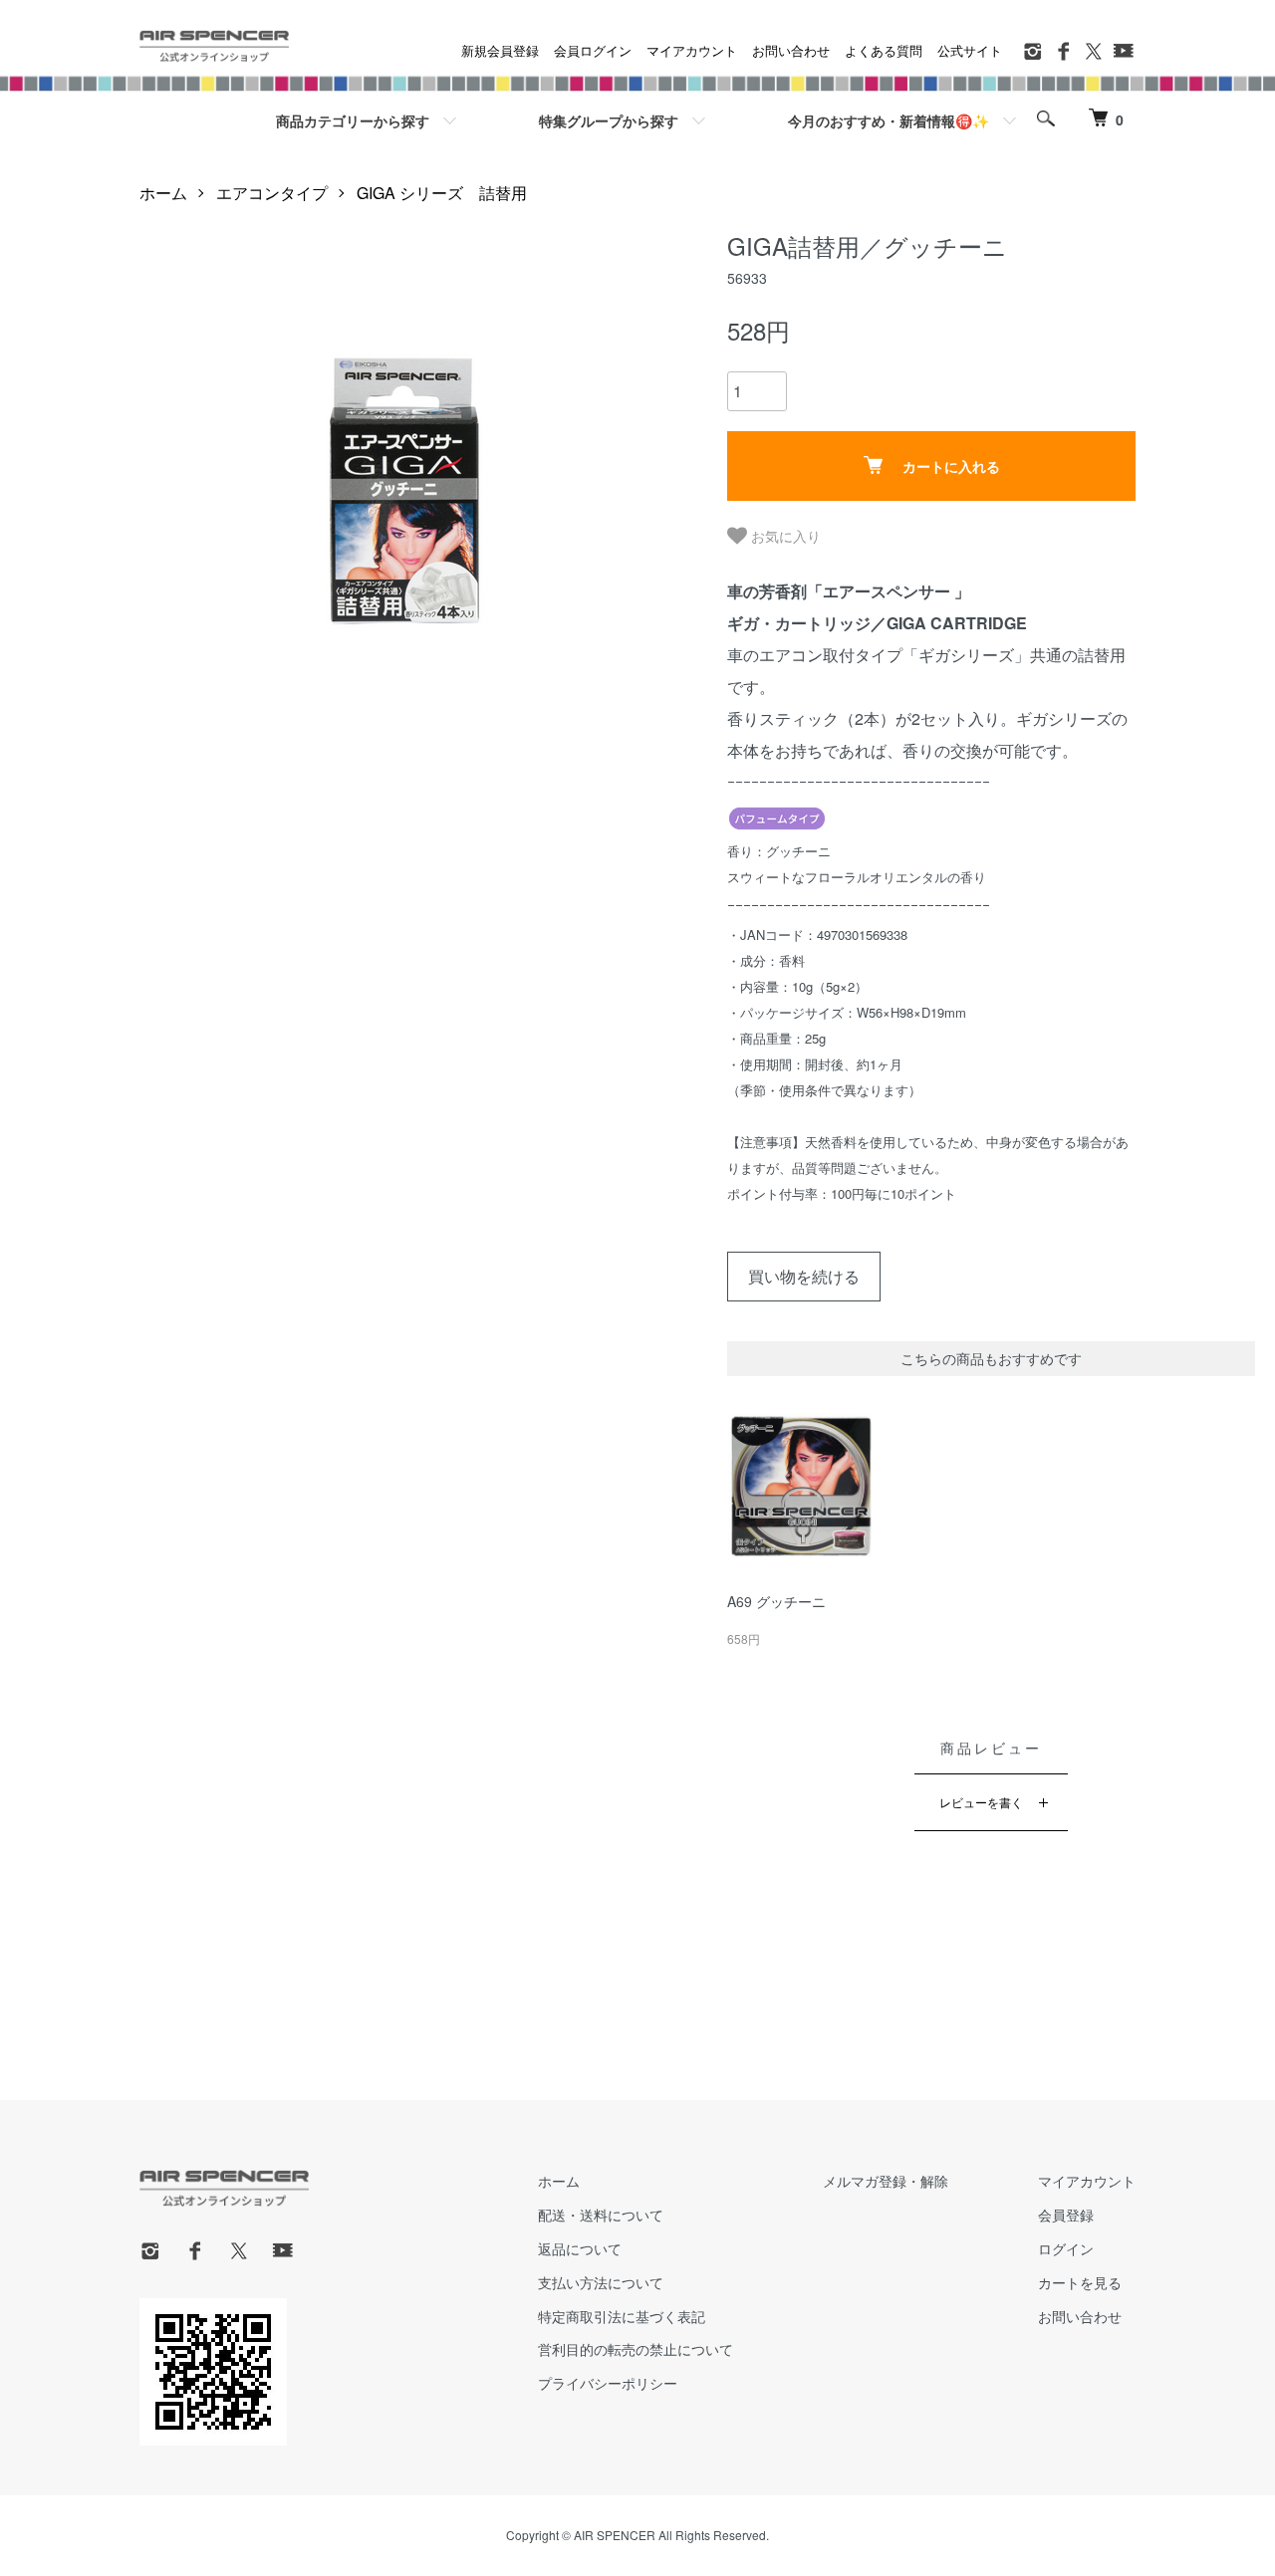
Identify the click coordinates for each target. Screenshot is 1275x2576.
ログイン (1066, 2248)
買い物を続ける (804, 1276)
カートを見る (1080, 2282)
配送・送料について (601, 2215)
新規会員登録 (500, 50)
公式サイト (970, 50)
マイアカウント (692, 50)
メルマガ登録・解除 (886, 2181)
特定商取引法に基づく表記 (622, 2316)
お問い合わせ (791, 50)
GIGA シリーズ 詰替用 (442, 193)
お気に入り (784, 536)
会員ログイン (593, 50)
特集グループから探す (609, 120)
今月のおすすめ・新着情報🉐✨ (889, 120)
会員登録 (1066, 2215)
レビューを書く (981, 1802)
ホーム (163, 193)
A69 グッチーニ (776, 1601)
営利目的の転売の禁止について (636, 2349)
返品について (580, 2248)
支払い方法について (601, 2282)
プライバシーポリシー (608, 2383)
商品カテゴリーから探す (353, 120)
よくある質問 (884, 50)
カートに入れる (951, 466)
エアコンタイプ (272, 193)
